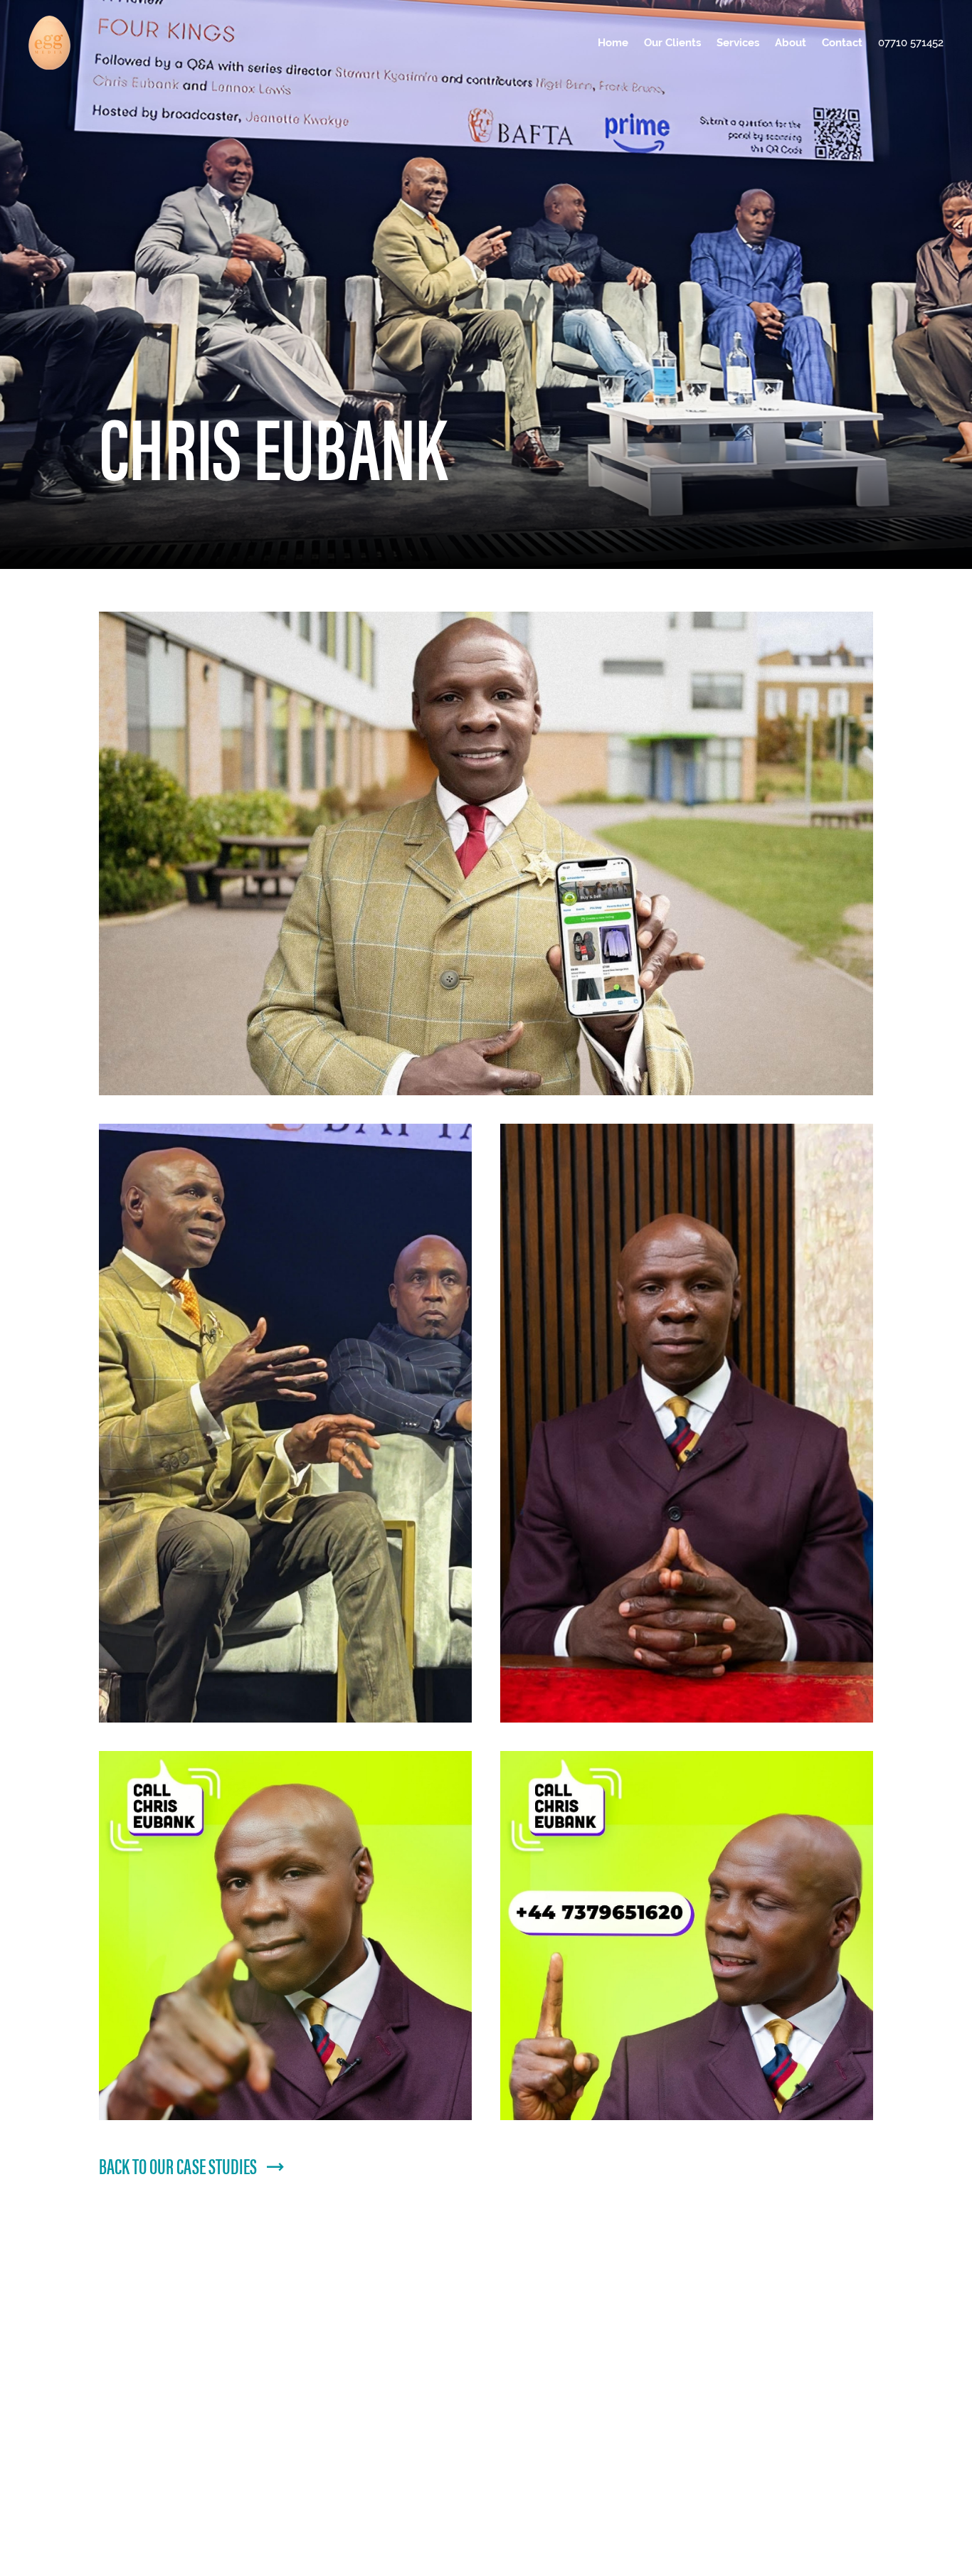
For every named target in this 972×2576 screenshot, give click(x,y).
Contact (842, 42)
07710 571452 (911, 42)
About (791, 42)
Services (738, 42)
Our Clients (672, 42)
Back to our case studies (178, 2165)
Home (613, 42)
